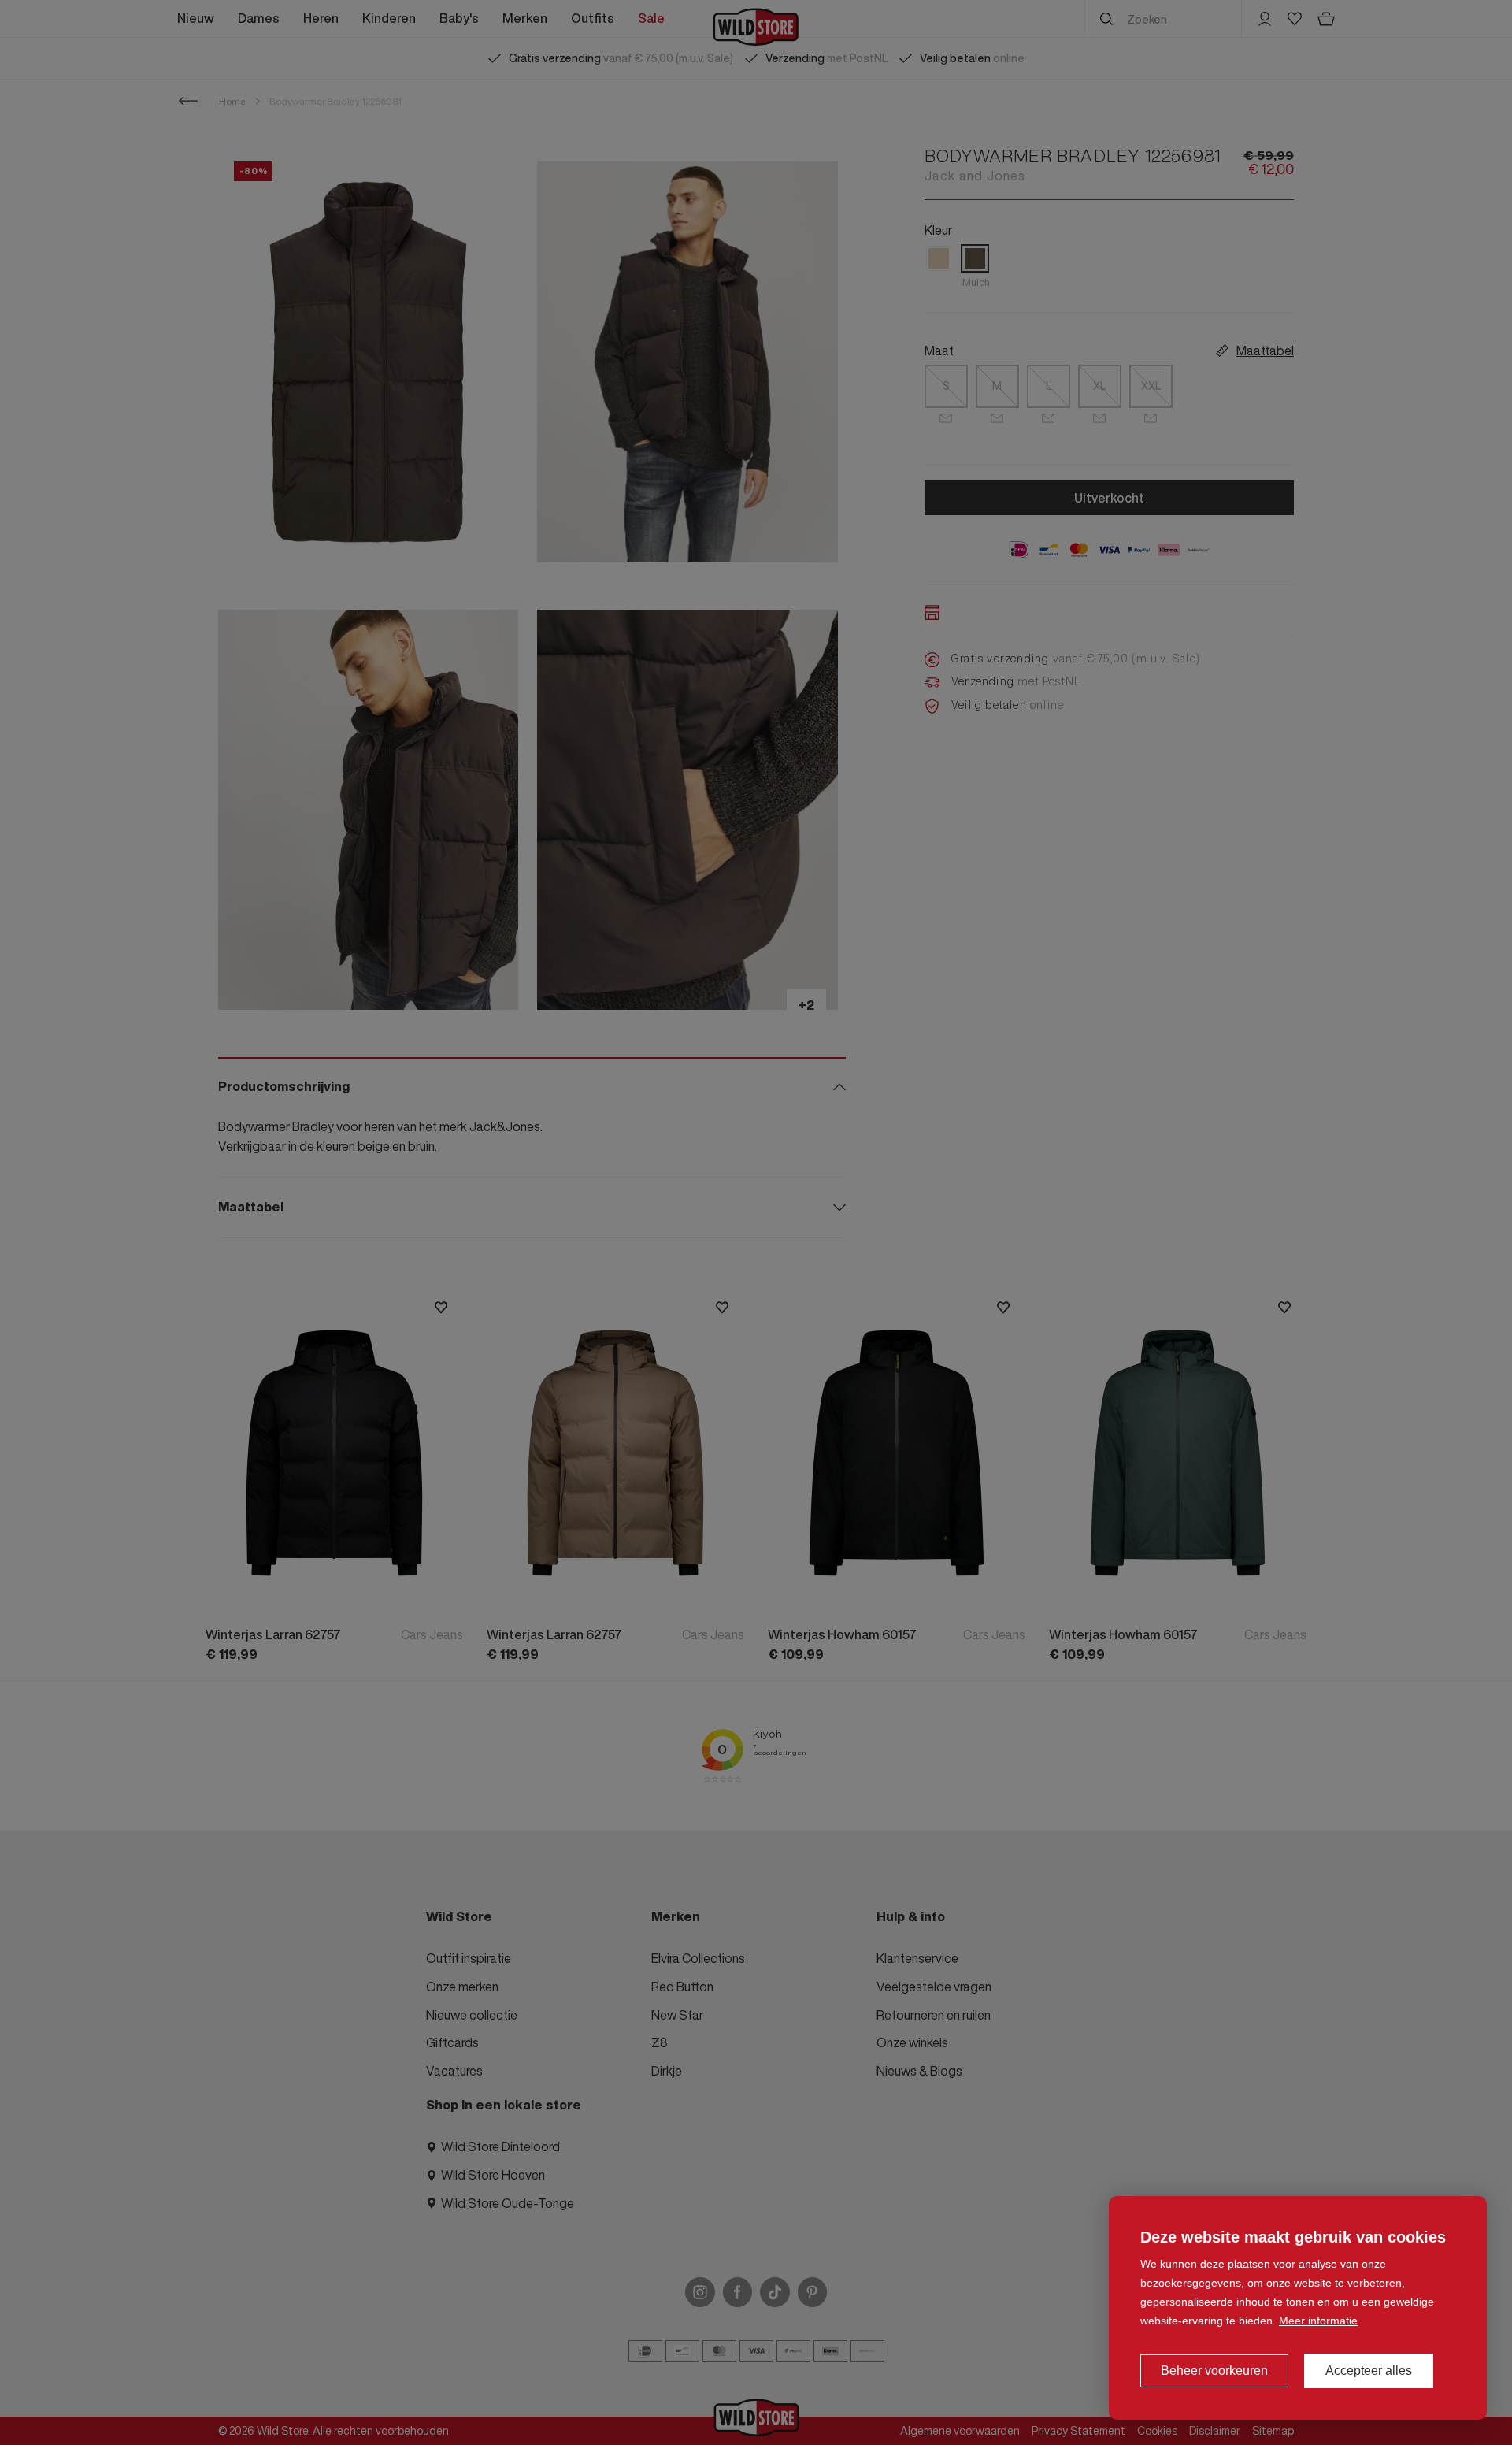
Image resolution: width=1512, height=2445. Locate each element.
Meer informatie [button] (1318, 2321)
